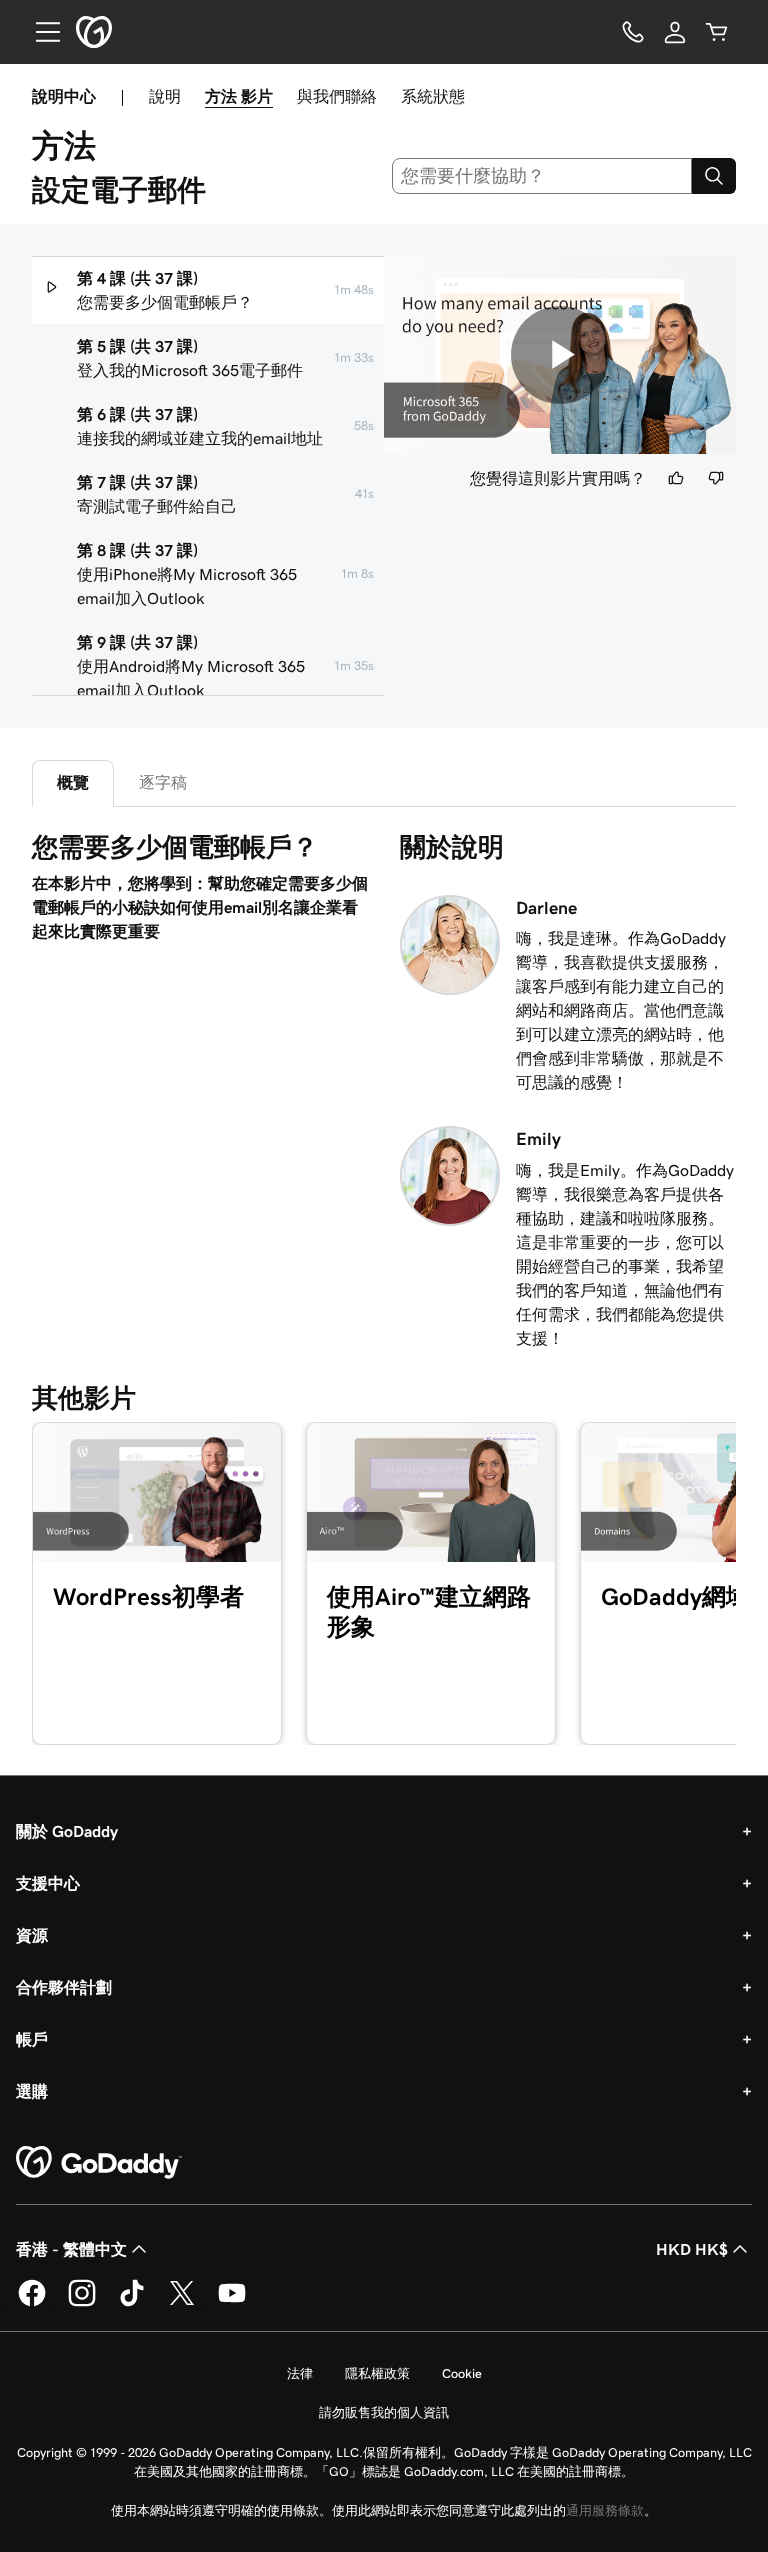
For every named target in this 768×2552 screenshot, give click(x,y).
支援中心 (48, 1883)
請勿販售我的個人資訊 (384, 2412)
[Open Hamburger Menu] (40, 32)
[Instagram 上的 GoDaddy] (82, 2303)
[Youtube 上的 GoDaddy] (232, 2303)
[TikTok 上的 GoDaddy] (132, 2303)
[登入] (675, 32)
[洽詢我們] (633, 32)
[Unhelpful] (716, 478)
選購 (32, 2091)
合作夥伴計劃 (64, 1987)
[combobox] (542, 176)
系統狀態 (433, 96)
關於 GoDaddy (67, 1831)
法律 (300, 2373)
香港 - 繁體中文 (71, 2249)
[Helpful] (676, 478)
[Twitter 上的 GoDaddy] (182, 2303)
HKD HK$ (692, 2249)
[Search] (714, 176)
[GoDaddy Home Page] (99, 2163)
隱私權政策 (377, 2373)
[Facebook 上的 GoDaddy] (32, 2303)
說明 (165, 96)
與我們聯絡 (337, 96)
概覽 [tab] (73, 782)
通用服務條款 (605, 2510)
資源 (32, 1935)
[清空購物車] (717, 32)
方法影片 (239, 96)
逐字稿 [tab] (163, 782)
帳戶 (32, 2039)
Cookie (462, 2373)
